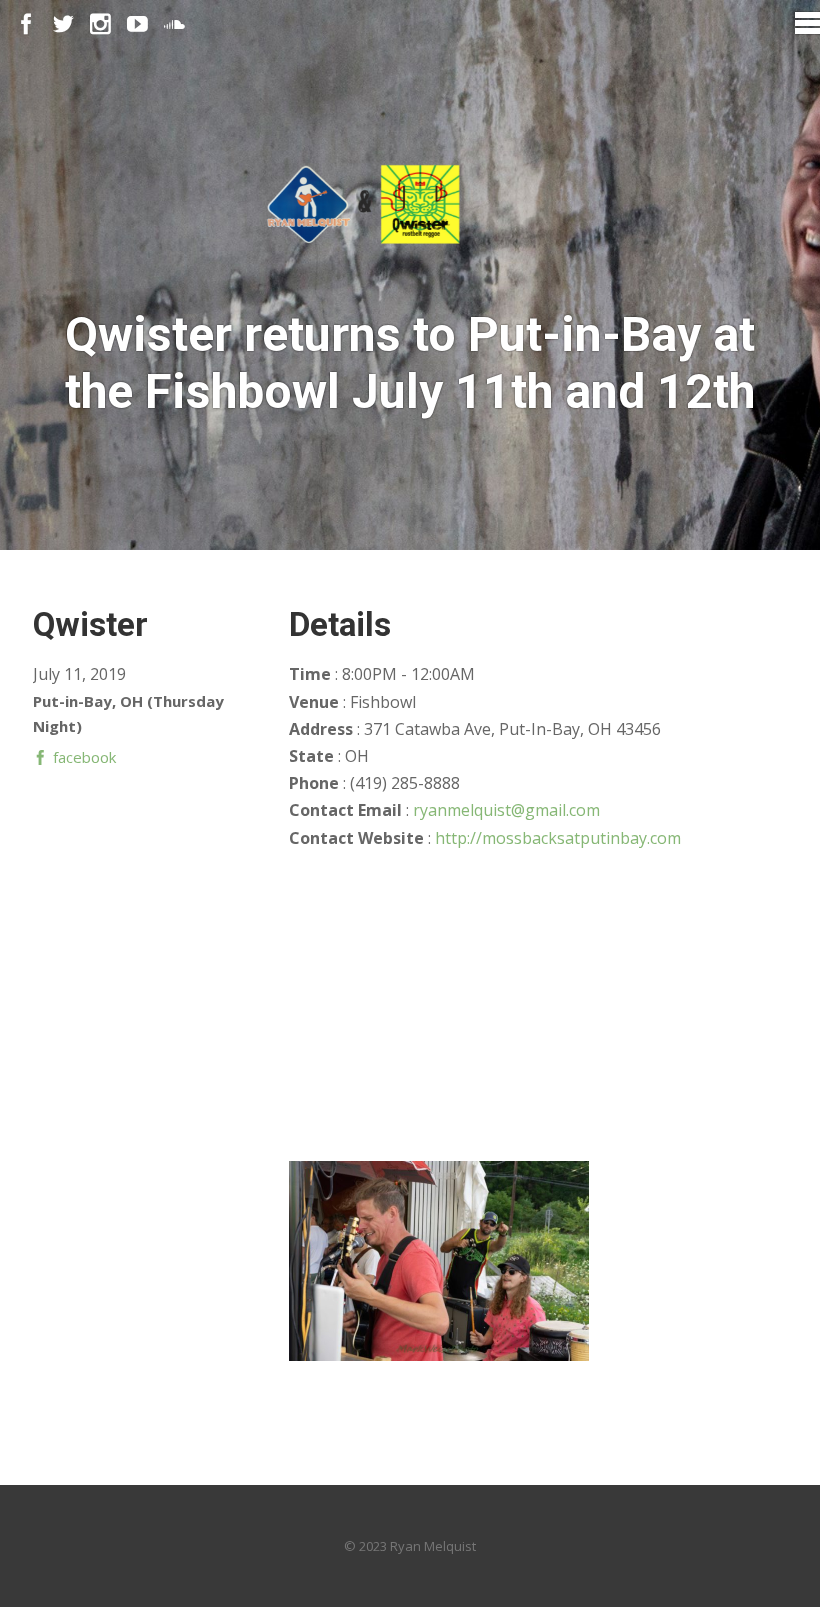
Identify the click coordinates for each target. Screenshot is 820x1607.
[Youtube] (137, 24)
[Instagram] (100, 24)
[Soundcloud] (174, 24)
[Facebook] (26, 24)
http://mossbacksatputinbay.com (558, 838)
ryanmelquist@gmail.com (506, 810)
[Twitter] (63, 24)
